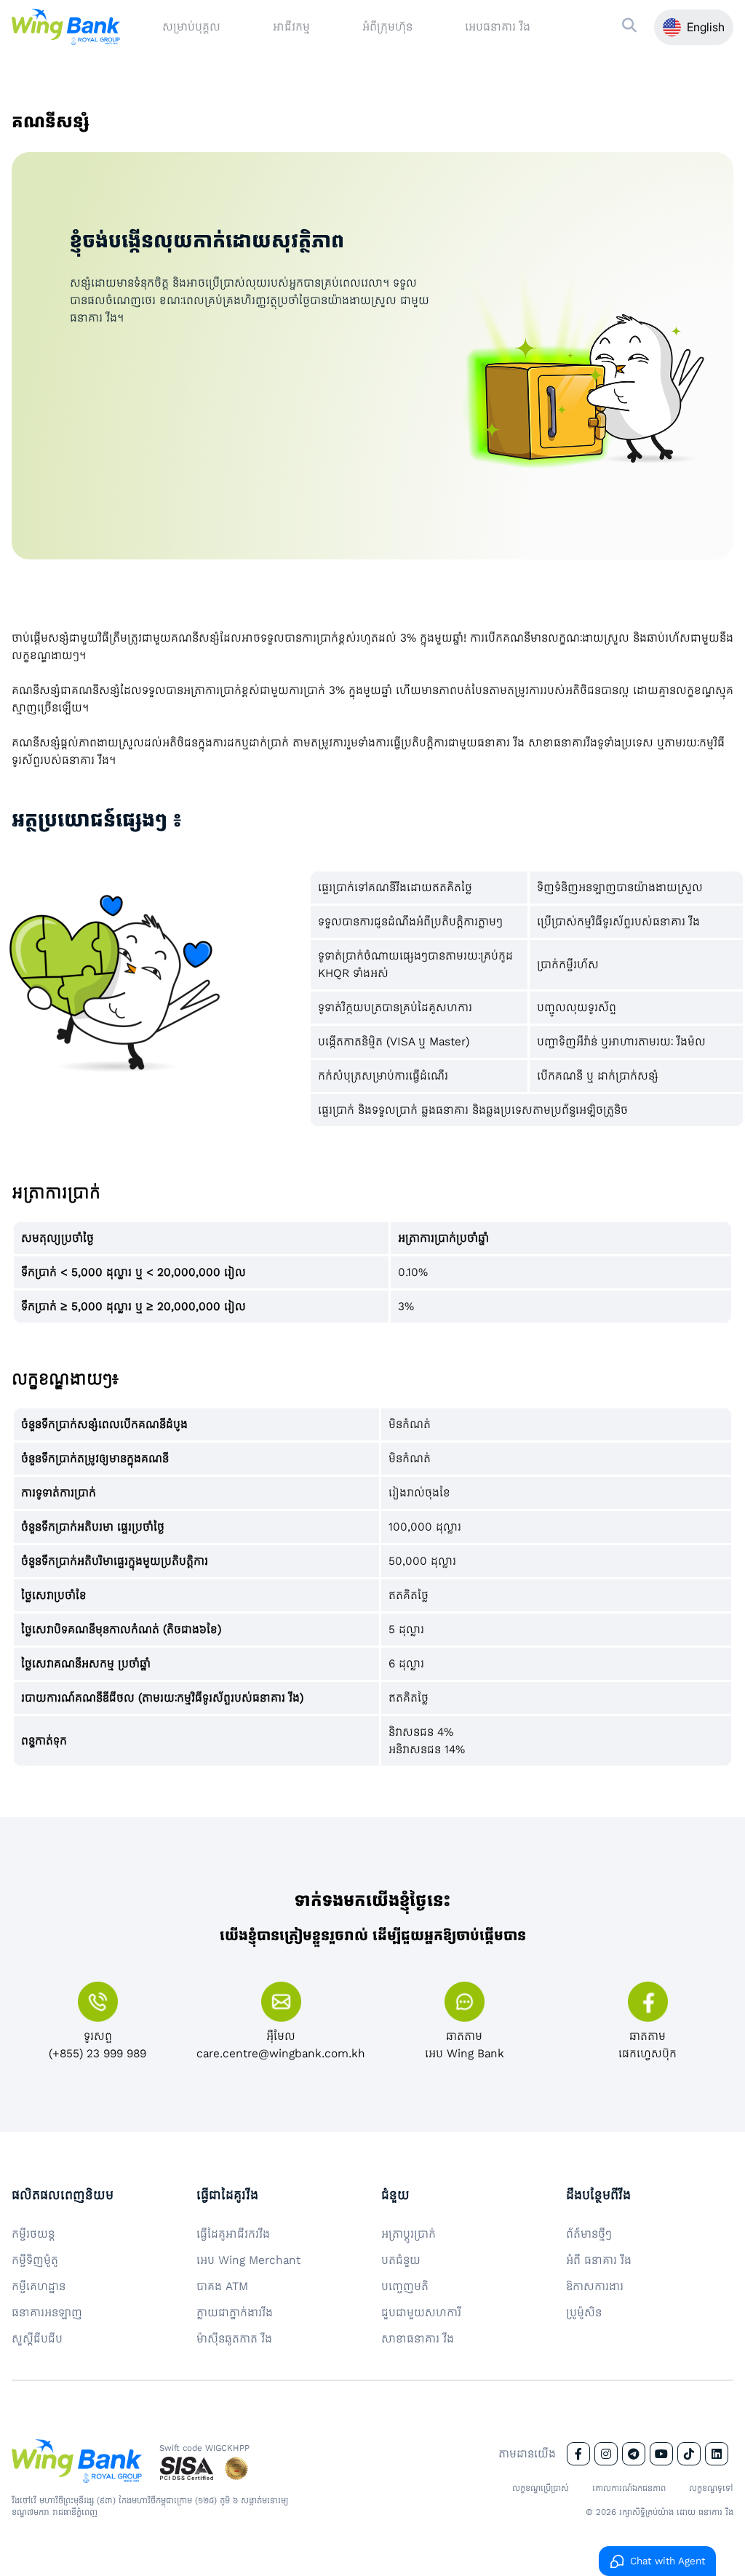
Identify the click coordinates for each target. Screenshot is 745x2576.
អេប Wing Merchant (248, 2260)
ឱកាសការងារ (595, 2286)
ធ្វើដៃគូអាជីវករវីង (233, 2234)
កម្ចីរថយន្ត (33, 2234)
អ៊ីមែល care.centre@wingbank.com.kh (281, 2045)
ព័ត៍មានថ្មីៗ (589, 2234)
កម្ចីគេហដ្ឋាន (39, 2286)
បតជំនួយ (401, 2260)
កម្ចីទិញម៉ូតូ (35, 2260)
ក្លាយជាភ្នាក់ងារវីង (235, 2312)
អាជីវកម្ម (291, 27)
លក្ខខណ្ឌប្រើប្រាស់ (541, 2488)
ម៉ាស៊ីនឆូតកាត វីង (234, 2338)
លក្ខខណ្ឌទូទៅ (711, 2488)
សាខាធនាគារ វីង (418, 2338)
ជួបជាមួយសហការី (421, 2312)
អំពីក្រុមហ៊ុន (387, 27)
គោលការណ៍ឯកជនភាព (629, 2488)
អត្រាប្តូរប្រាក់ (409, 2234)
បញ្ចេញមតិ (405, 2286)
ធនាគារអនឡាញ (47, 2312)
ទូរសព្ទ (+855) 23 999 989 (97, 2045)
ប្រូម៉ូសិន (584, 2312)
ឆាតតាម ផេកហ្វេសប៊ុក (648, 2045)
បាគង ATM (222, 2286)
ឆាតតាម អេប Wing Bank (465, 2045)
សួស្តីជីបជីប (37, 2338)
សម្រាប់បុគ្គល (191, 27)
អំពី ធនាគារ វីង (599, 2260)
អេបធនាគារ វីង (498, 27)
